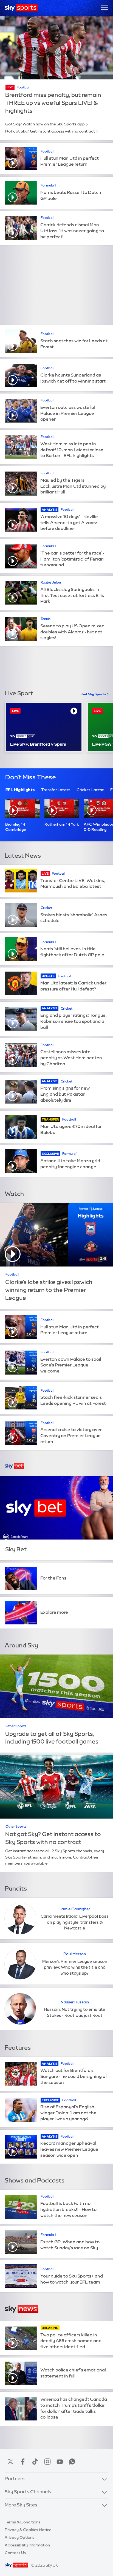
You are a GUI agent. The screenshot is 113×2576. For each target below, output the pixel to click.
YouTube (60, 2462)
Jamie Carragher (75, 1909)
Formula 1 (48, 185)
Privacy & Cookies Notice (28, 2530)
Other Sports (16, 1726)
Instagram (47, 2462)
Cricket (46, 908)
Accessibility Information (27, 2545)
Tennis (46, 619)
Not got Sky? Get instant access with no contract (50, 131)
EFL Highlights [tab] (20, 790)
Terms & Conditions (22, 2522)
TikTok (35, 2462)
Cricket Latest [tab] (90, 790)
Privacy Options (19, 2537)
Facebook (23, 2462)
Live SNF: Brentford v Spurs (38, 744)
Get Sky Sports (94, 694)
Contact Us (15, 2553)
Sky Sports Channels (28, 2492)
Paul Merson (75, 1954)
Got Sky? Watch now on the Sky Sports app (45, 124)
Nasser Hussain (75, 2002)
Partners (15, 2479)
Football (24, 87)
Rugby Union (51, 582)
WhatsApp (72, 2462)
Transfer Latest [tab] (56, 790)
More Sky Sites (21, 2505)
